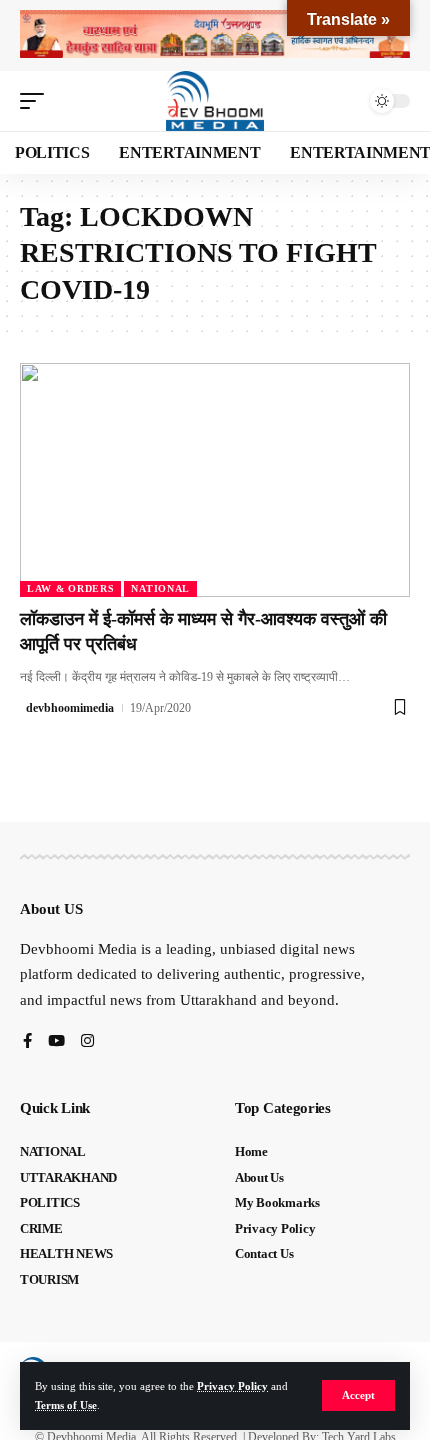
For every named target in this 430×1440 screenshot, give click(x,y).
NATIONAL (160, 588)
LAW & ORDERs (70, 588)
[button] (358, 1395)
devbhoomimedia (70, 708)
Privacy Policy (232, 1386)
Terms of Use (66, 1405)
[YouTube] (56, 1042)
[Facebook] (27, 1042)
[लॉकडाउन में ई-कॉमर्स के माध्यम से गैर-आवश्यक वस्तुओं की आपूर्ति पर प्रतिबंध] (215, 480)
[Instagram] (87, 1042)
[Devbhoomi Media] (215, 101)
